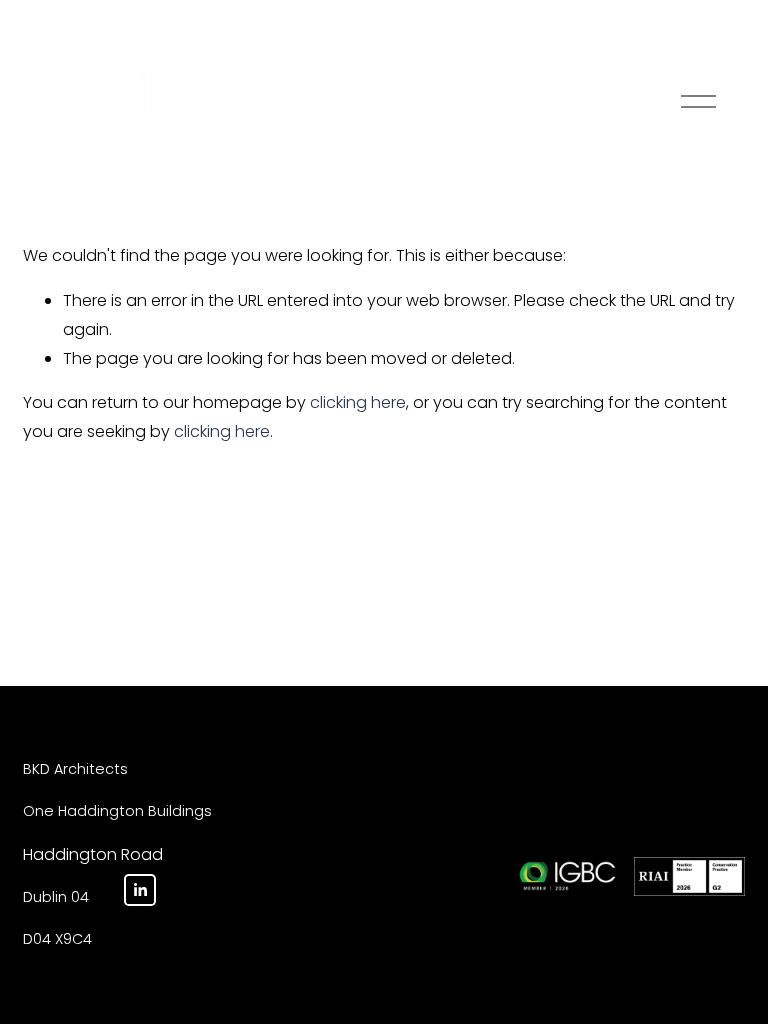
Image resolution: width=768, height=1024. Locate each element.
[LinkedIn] (140, 890)
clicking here (358, 402)
